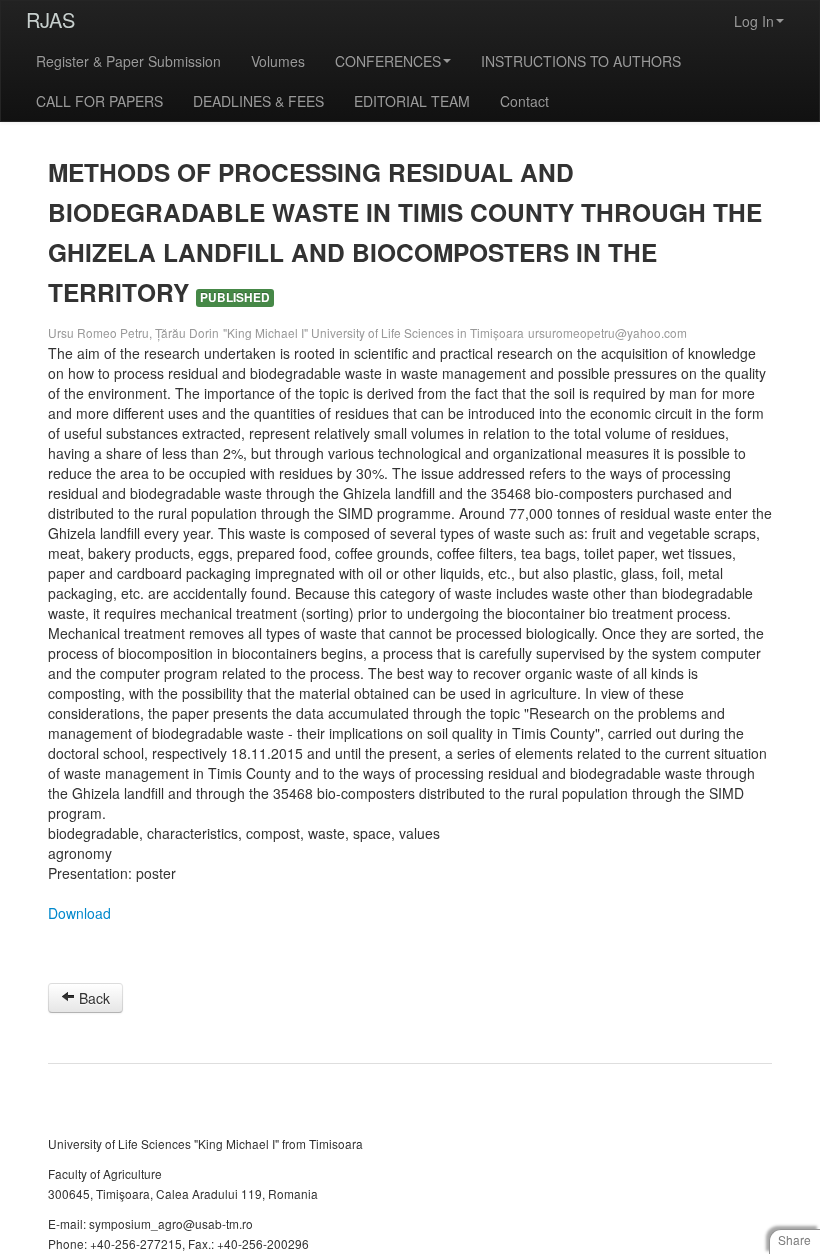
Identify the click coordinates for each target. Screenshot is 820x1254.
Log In (754, 21)
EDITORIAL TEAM (412, 101)
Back (92, 998)
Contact (524, 101)
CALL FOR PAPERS (99, 101)
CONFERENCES (388, 61)
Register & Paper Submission (128, 61)
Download (79, 913)
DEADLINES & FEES (258, 101)
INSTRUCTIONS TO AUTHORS (581, 61)
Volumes (278, 61)
